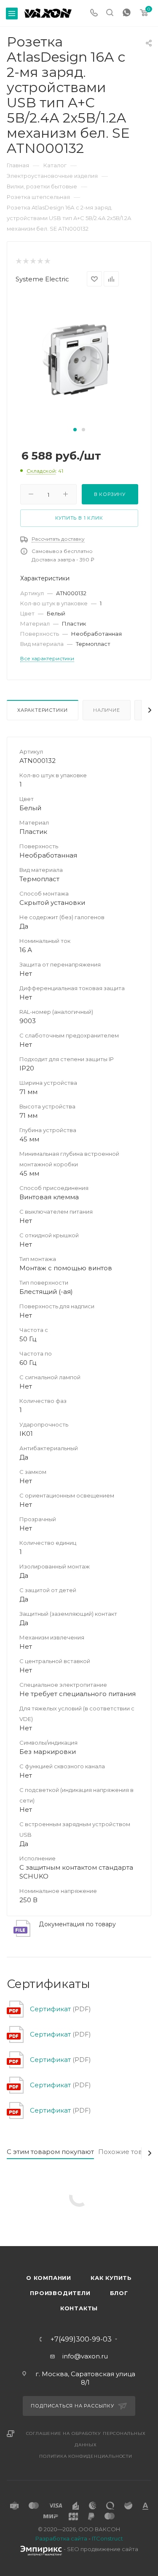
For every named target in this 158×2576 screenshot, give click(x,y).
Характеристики (43, 710)
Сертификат (50, 2009)
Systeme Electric (42, 279)
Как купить (111, 2278)
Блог (119, 2293)
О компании (49, 2278)
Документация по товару (77, 1924)
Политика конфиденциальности (86, 2456)
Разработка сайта (61, 2538)
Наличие (107, 710)
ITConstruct (107, 2538)
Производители (60, 2293)
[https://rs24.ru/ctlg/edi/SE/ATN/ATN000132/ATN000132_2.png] (79, 360)
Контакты (79, 2308)
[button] (75, 430)
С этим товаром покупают (50, 2152)
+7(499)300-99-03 (81, 2339)
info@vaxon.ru (85, 2356)
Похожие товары (127, 2152)
